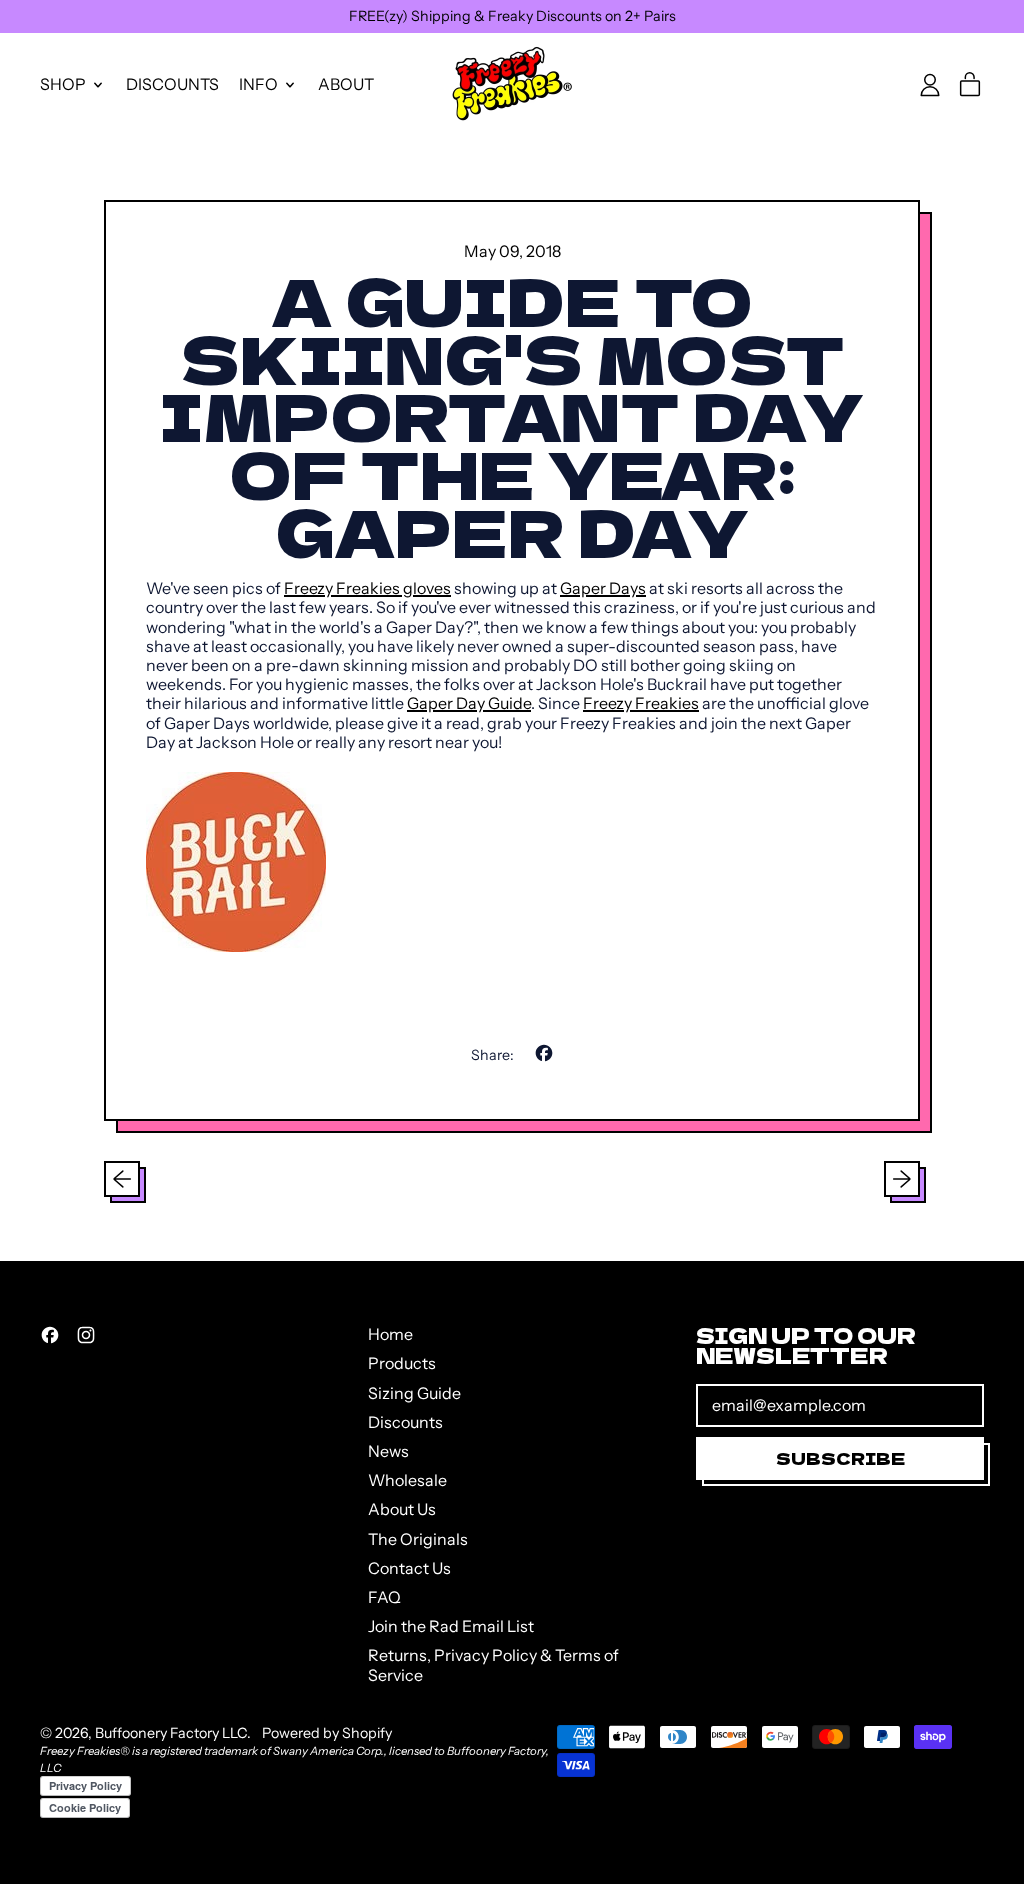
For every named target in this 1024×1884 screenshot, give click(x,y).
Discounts (172, 84)
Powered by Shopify (327, 1733)
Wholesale (407, 1480)
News (388, 1451)
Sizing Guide (414, 1393)
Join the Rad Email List (451, 1626)
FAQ (384, 1597)
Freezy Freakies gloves (367, 588)
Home (390, 1334)
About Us (402, 1509)
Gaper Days (603, 588)
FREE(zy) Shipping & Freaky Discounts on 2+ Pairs (512, 16)
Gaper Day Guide (469, 703)
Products (402, 1363)
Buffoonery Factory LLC (171, 1733)
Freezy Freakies (641, 703)
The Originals (418, 1539)
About (346, 84)
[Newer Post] (902, 1179)
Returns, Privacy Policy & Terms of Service (493, 1664)
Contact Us (409, 1568)
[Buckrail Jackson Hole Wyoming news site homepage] (512, 862)
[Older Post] (122, 1179)
